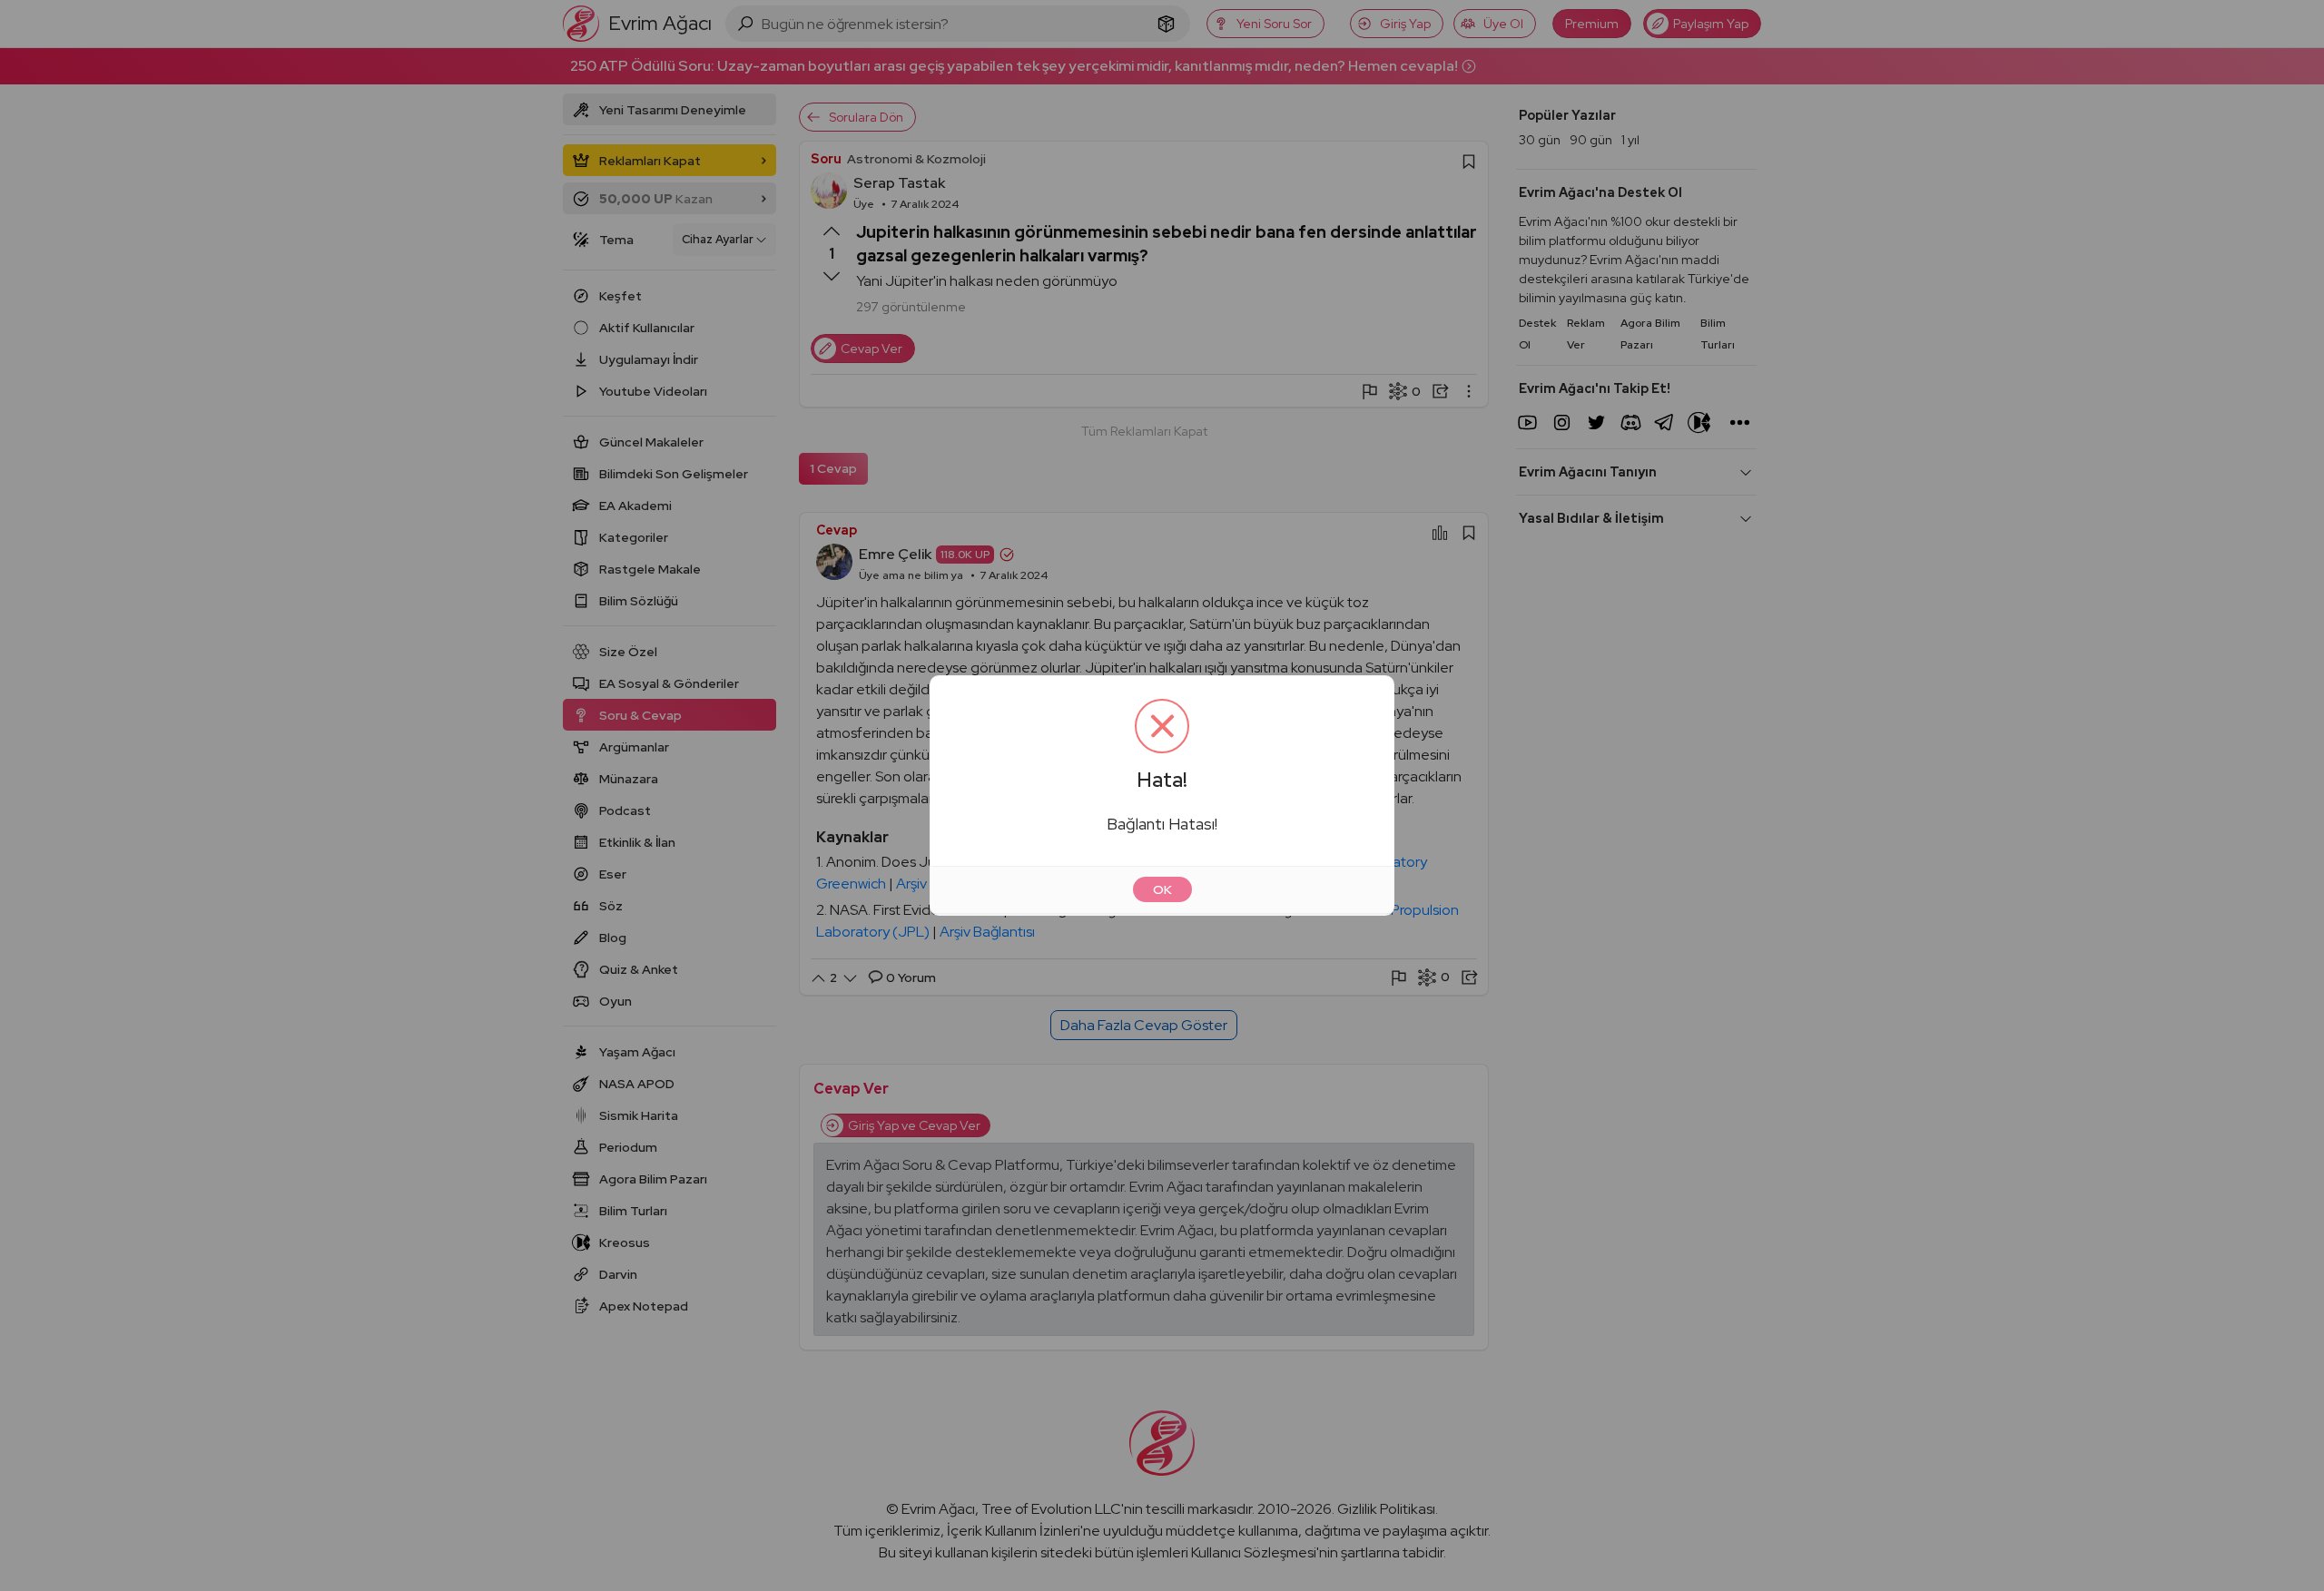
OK (1162, 889)
